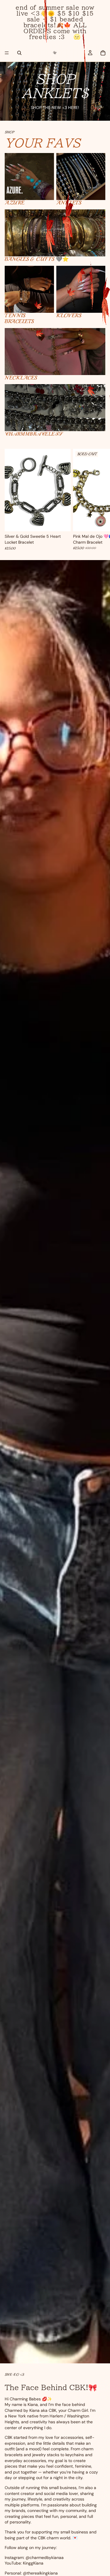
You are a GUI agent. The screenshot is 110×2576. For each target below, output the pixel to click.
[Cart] (103, 53)
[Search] (19, 53)
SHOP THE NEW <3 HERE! (55, 107)
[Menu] (7, 53)
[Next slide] (99, 500)
